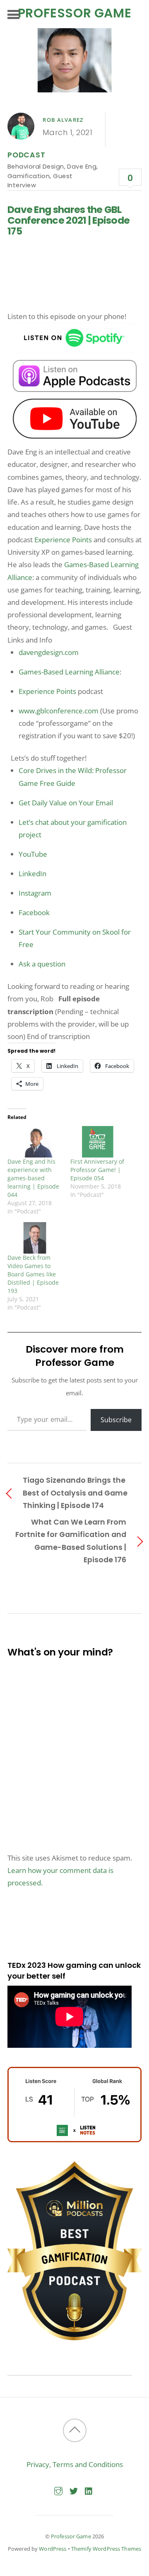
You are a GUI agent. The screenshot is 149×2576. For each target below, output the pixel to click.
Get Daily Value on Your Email (66, 803)
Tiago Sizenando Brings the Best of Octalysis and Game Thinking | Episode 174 (75, 1492)
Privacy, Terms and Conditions (75, 2464)
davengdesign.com (49, 652)
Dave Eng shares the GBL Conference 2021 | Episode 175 (68, 220)
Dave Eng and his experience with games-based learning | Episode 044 (33, 1178)
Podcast (26, 155)
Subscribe (116, 1420)
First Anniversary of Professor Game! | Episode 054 (97, 1170)
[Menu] (13, 14)
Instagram (35, 893)
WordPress (53, 2549)
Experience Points (63, 540)
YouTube (33, 854)
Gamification (29, 176)
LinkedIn (32, 874)
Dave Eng (82, 166)
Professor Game (71, 2536)
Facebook (34, 912)
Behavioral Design (36, 166)
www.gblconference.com (59, 711)
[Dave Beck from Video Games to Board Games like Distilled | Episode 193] (35, 1238)
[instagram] (58, 2490)
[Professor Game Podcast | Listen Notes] (74, 2140)
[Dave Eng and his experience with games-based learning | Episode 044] (35, 1142)
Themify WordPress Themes (106, 2549)
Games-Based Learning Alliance (69, 672)
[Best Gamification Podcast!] (74, 2338)
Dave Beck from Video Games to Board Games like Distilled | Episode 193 (33, 1274)
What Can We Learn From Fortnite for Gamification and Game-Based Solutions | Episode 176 (71, 1541)
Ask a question (42, 964)
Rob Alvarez (63, 120)
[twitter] (74, 2490)
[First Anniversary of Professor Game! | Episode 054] (98, 1142)
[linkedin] (89, 2490)
